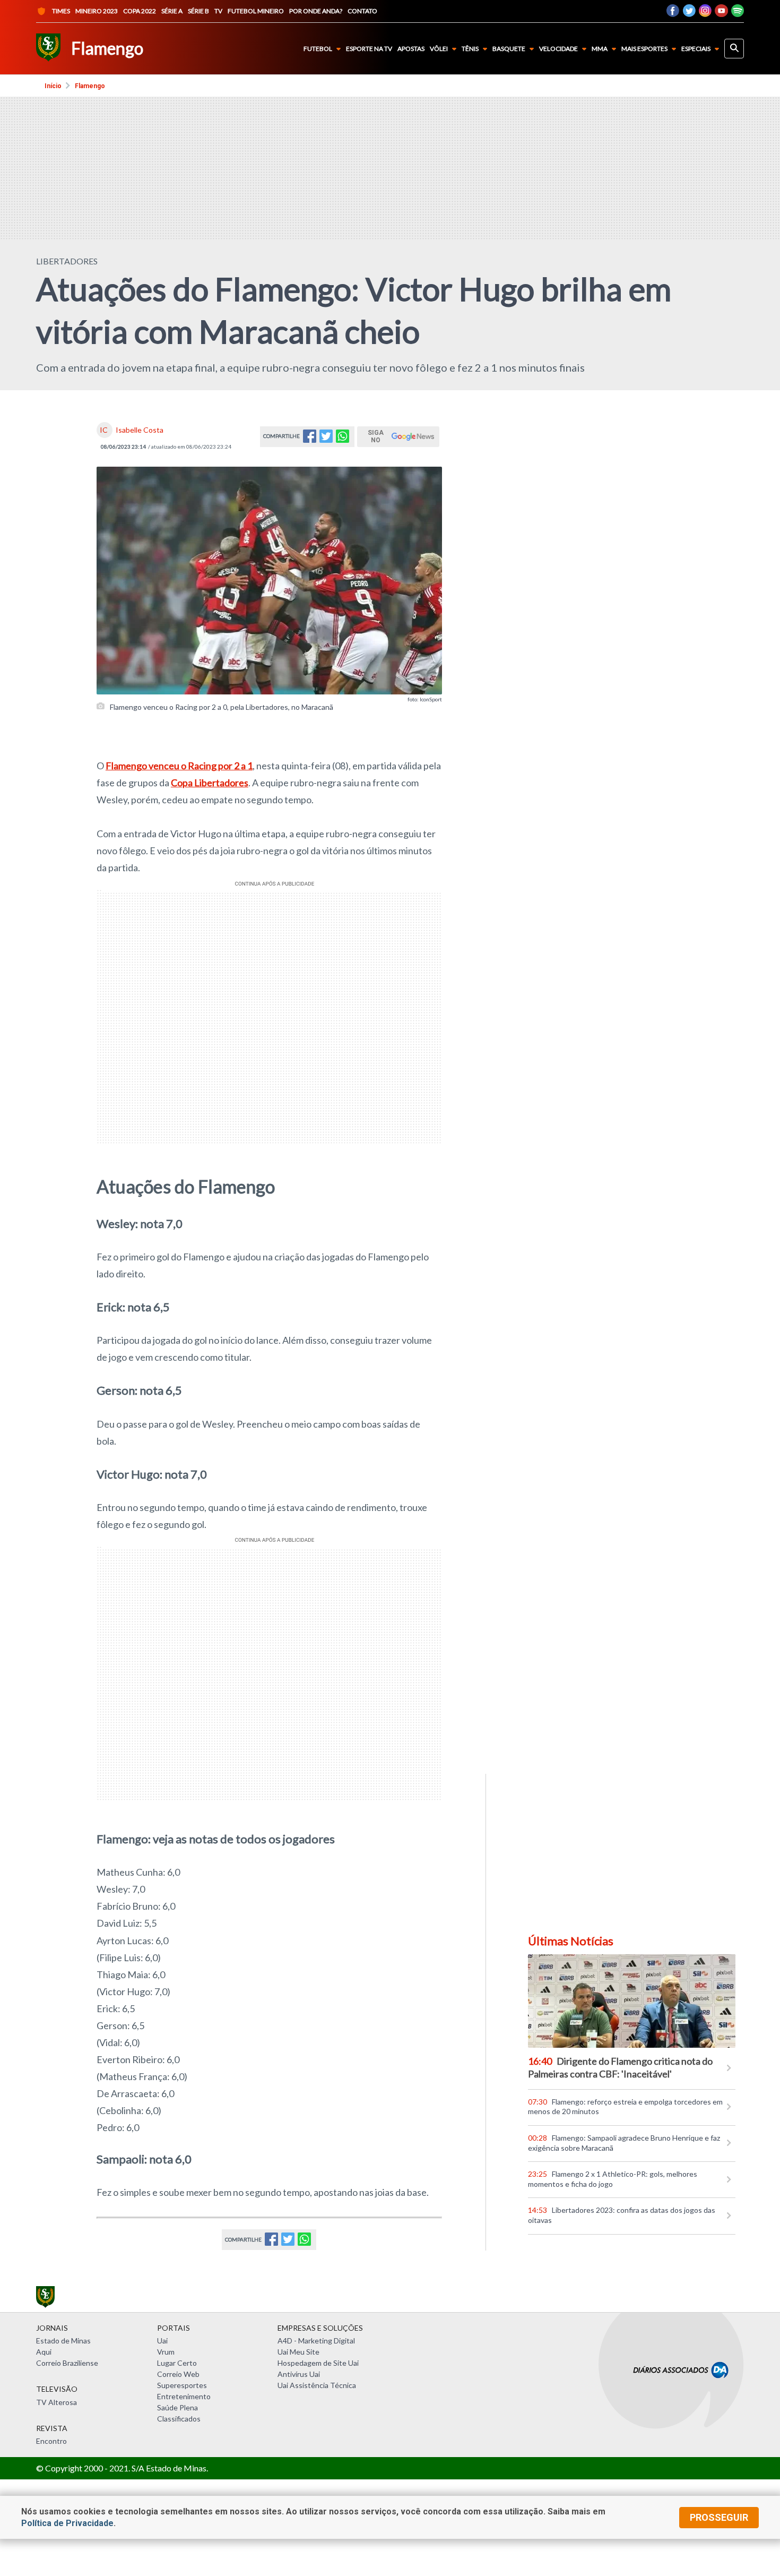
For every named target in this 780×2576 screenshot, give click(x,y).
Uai (162, 2341)
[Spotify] (738, 14)
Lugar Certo (177, 2363)
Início (53, 86)
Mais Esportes (644, 49)
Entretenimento (184, 2396)
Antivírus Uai (299, 2374)
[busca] (734, 49)
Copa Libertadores (210, 783)
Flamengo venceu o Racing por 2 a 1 (179, 766)
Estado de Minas (63, 2341)
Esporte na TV (369, 49)
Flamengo (90, 86)
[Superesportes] (48, 49)
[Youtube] (721, 14)
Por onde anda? (316, 11)
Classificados (179, 2419)
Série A (172, 11)
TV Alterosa (57, 2402)
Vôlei (439, 49)
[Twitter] (689, 14)
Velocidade (558, 49)
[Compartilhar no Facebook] (310, 439)
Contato (362, 11)
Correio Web (178, 2374)
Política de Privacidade (67, 2523)
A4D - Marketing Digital (316, 2341)
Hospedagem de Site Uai (318, 2363)
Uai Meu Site (298, 2352)
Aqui (44, 2352)
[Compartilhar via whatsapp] (343, 439)
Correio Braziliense (67, 2363)
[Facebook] (673, 14)
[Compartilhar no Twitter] (326, 439)
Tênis (470, 49)
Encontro (51, 2441)
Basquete (509, 49)
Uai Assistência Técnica (317, 2385)
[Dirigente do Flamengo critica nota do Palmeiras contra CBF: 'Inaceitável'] (632, 2001)
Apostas (411, 49)
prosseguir (719, 2517)
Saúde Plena (177, 2407)
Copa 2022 (140, 11)
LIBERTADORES (67, 261)
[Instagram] (705, 14)
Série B (198, 11)
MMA (600, 49)
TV (218, 11)
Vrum (166, 2352)
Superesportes (182, 2385)
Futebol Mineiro (256, 11)
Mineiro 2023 (97, 11)
